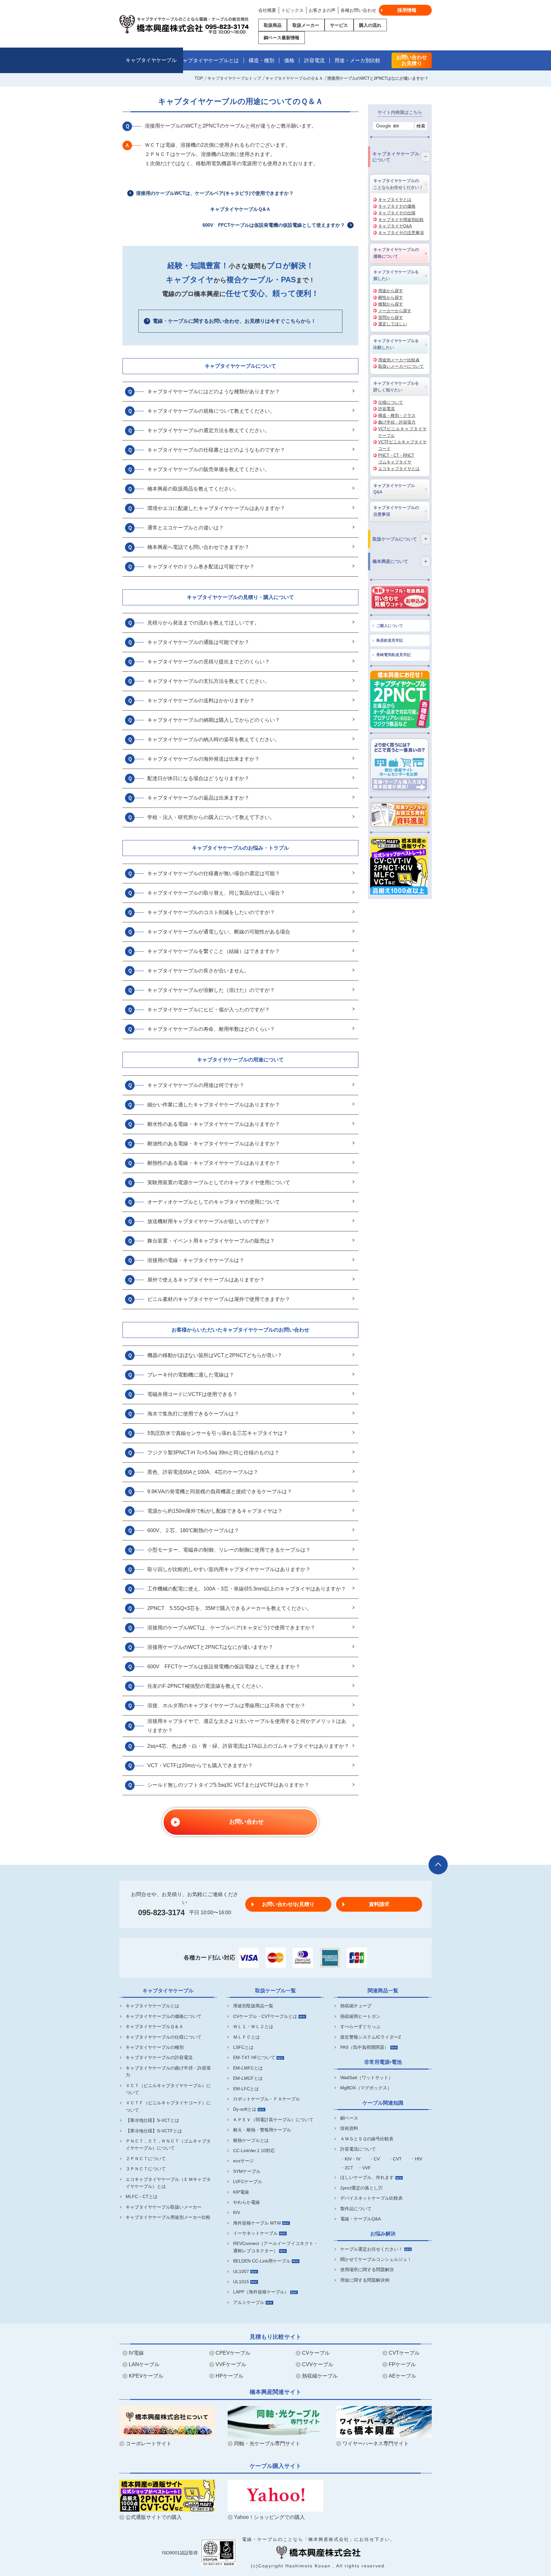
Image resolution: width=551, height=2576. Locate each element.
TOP (199, 78)
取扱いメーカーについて (401, 366)
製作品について (356, 2209)
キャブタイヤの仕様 (397, 213)
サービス (339, 25)
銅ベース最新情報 (282, 38)
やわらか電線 (246, 2202)
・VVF (364, 2168)
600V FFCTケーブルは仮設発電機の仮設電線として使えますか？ (274, 225)
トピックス (292, 10)
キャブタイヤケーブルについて (240, 366)
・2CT (347, 2168)
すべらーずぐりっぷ (360, 2026)
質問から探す (391, 317)
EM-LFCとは (246, 2089)
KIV (237, 2212)
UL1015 (241, 2282)
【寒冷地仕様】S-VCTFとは (154, 2131)
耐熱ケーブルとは (251, 2140)
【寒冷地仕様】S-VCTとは (152, 2120)
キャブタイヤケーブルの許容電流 (159, 2057)
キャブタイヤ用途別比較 (401, 220)
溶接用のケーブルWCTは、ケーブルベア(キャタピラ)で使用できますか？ (215, 193)
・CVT (395, 2159)
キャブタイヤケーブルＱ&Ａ (240, 209)
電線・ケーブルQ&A (360, 2219)
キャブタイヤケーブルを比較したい (396, 344)
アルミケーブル (249, 2302)
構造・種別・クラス (397, 415)
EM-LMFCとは (248, 2068)
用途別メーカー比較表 (399, 360)
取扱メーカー (306, 25)
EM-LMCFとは (248, 2078)
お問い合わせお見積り (412, 60)
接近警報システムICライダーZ (371, 2037)
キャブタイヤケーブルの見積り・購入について (240, 597)
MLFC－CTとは (142, 2196)
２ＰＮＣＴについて (146, 2159)
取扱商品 (273, 25)
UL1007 (241, 2271)
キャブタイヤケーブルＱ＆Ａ (154, 2026)
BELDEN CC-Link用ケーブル (262, 2261)
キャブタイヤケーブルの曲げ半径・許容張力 (168, 2071)
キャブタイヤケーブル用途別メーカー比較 (168, 2217)
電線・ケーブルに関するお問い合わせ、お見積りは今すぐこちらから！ (234, 321)
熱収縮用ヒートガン (360, 2016)
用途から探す (391, 291)
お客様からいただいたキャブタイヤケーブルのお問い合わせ (240, 1330)
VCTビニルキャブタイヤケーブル (402, 432)
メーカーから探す (395, 311)
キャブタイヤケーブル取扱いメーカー (164, 2207)
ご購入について (390, 626)
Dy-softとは (245, 2109)
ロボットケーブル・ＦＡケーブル (267, 2099)
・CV (375, 2159)
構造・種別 (261, 60)
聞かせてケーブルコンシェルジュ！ (376, 2259)
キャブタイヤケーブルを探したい (396, 275)
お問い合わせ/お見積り (288, 1904)
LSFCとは (243, 2047)
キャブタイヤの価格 (397, 206)
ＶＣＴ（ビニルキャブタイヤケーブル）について (168, 2089)
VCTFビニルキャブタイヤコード (402, 445)
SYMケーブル (247, 2171)
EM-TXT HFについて (254, 2057)
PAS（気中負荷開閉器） (364, 2047)
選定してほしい (393, 324)
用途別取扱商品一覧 (253, 2006)
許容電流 (314, 60)
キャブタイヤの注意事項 (401, 233)
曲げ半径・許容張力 (397, 422)
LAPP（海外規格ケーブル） (261, 2292)
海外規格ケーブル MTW (257, 2223)
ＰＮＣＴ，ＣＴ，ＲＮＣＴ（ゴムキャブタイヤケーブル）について (168, 2144)
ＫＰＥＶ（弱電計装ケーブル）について (273, 2120)
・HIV (416, 2159)
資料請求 (379, 1904)
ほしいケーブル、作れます (367, 2177)
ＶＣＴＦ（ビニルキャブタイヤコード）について (168, 2106)
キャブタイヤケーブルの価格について (396, 253)
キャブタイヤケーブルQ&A (394, 489)
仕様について (391, 402)
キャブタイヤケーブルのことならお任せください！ (398, 184)
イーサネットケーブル (255, 2233)
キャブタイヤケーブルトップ (234, 78)
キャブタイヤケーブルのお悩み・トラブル (240, 848)
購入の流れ (370, 25)
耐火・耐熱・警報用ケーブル (262, 2130)
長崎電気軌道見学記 (393, 655)
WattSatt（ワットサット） (367, 2078)
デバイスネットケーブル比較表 (371, 2198)
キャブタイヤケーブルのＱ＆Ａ (294, 78)
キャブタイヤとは (395, 199)
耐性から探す (391, 297)
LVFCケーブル (248, 2181)
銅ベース (349, 2118)
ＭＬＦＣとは (246, 2037)
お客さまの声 (322, 10)
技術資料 (349, 2128)
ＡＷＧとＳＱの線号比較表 (367, 2139)
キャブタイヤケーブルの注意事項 (396, 511)
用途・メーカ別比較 (357, 60)
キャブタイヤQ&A (395, 226)
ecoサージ (243, 2161)
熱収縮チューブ (356, 2006)
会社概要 (267, 10)
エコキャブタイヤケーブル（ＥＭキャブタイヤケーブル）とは (168, 2183)
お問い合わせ (246, 1822)
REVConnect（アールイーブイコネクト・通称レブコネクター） (276, 2247)
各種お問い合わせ (358, 10)
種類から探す (391, 304)
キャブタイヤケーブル (151, 60)
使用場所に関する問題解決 (367, 2270)
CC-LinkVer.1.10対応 (254, 2151)
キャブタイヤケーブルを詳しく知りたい (396, 387)
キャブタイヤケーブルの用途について (240, 1060)
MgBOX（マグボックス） (366, 2088)
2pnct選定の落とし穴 (361, 2188)
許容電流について (358, 2149)
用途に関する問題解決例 (365, 2280)
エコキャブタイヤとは (399, 469)
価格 (289, 60)
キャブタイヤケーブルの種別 (155, 2047)
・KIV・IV (350, 2159)
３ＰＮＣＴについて (146, 2169)
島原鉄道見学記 (390, 640)
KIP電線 (241, 2192)
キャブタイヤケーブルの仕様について (164, 2037)
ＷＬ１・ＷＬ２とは (253, 2026)
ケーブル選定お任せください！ (371, 2249)
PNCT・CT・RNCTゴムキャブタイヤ (396, 459)
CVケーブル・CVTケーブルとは (265, 2016)
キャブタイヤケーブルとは (208, 60)
